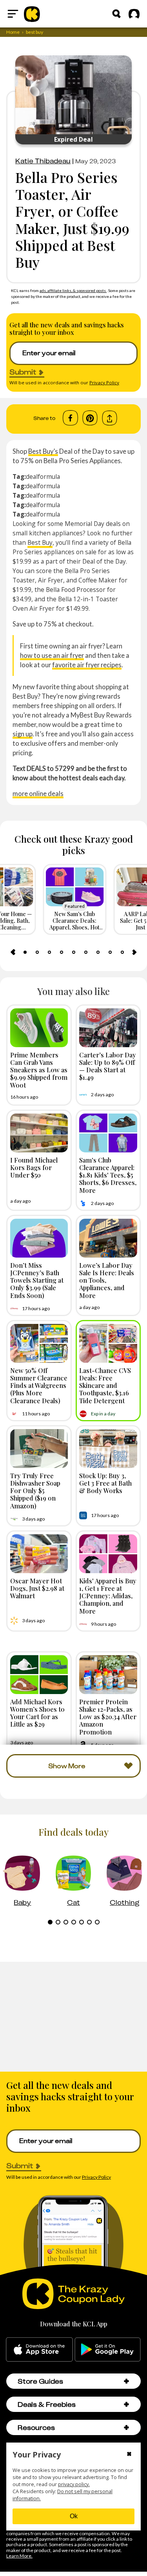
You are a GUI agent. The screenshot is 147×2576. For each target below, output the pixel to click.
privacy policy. (74, 2484)
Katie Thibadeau (43, 161)
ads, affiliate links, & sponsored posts (73, 290)
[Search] (116, 14)
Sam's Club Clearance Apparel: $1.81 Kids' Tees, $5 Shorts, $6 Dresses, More (108, 1175)
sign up (23, 734)
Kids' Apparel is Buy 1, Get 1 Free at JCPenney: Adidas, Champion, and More (108, 1596)
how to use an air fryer (52, 655)
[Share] (110, 418)
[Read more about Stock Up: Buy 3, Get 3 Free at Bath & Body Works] (108, 1449)
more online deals (38, 793)
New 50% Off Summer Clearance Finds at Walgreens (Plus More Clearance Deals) (39, 1385)
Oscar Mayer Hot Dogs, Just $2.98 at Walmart (37, 1588)
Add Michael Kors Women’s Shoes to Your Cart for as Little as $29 (37, 1713)
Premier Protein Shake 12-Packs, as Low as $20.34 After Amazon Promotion (108, 1717)
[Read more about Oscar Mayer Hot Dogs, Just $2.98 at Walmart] (39, 1554)
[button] (126, 2381)
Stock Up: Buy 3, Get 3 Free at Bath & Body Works (105, 1483)
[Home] (32, 14)
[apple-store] (39, 2350)
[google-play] (108, 2350)
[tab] (25, 952)
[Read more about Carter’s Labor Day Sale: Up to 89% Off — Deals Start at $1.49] (108, 1028)
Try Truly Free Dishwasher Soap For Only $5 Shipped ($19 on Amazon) (35, 1491)
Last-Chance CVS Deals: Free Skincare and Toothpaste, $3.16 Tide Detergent (105, 1385)
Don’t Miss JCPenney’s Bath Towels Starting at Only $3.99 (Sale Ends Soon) (37, 1280)
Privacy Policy (104, 382)
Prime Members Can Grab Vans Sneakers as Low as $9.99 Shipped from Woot (39, 1070)
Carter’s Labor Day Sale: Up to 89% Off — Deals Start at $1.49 (108, 1066)
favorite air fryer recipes (87, 665)
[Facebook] (70, 418)
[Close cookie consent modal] (129, 2455)
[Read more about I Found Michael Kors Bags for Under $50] (39, 1133)
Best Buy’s (43, 451)
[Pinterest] (90, 418)
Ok (74, 2516)
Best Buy (40, 542)
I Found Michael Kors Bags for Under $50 (34, 1167)
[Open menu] (13, 14)
